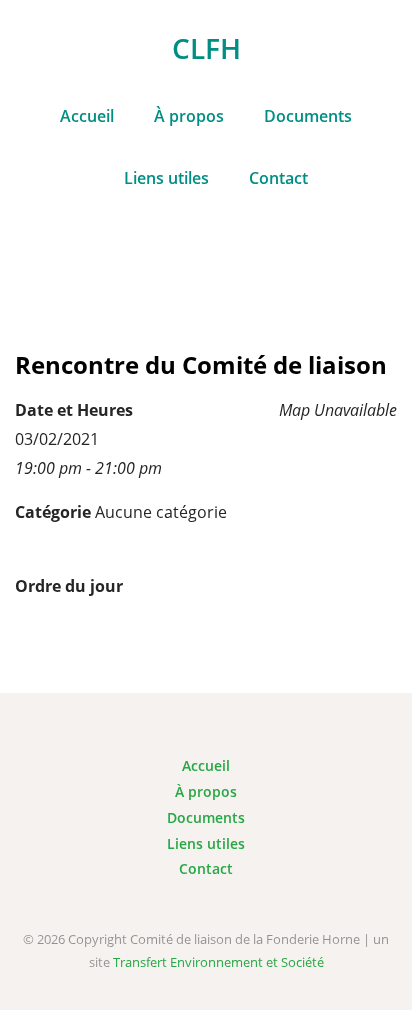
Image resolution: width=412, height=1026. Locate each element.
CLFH (206, 48)
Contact (278, 178)
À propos (189, 116)
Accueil (87, 116)
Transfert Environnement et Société (218, 962)
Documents (308, 116)
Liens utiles (166, 178)
